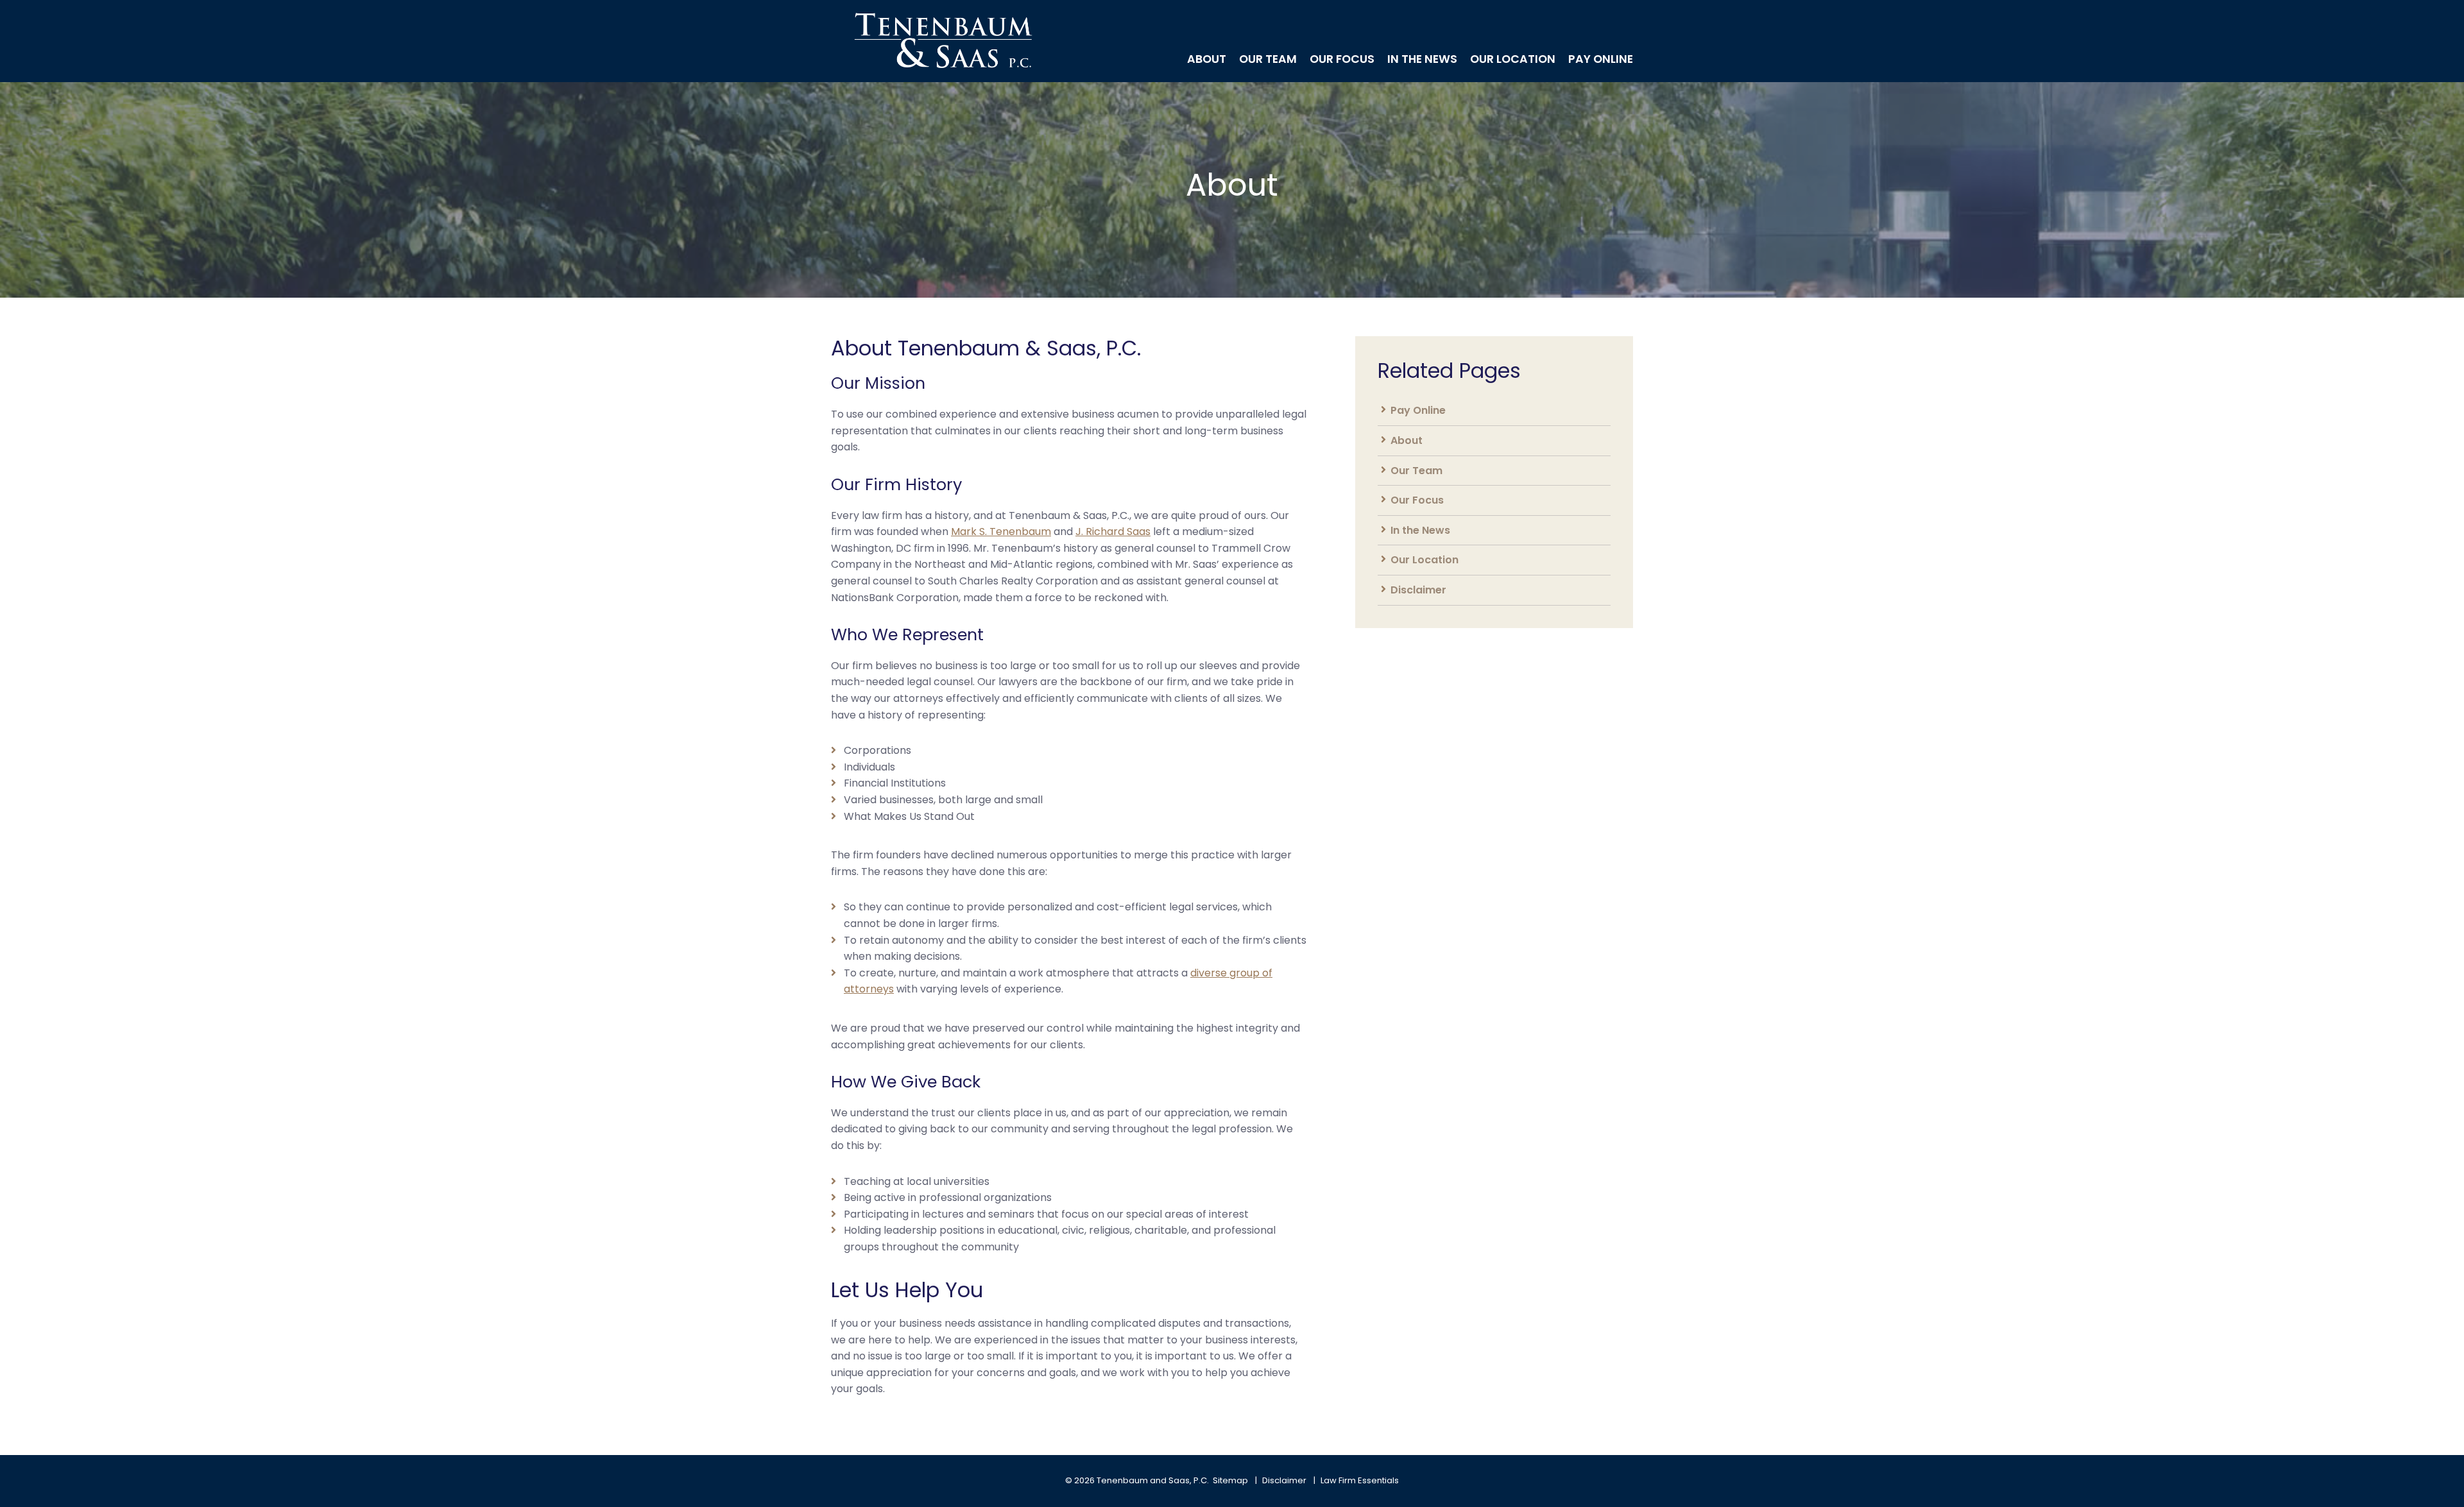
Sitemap (1230, 1480)
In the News (1422, 60)
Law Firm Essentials (1360, 1480)
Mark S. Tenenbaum (1001, 532)
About (1207, 60)
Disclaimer (1418, 590)
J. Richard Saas (1113, 532)
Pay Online (1601, 60)
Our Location (1513, 60)
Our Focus (1342, 60)
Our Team (1268, 60)
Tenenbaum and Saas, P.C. (1153, 1480)
